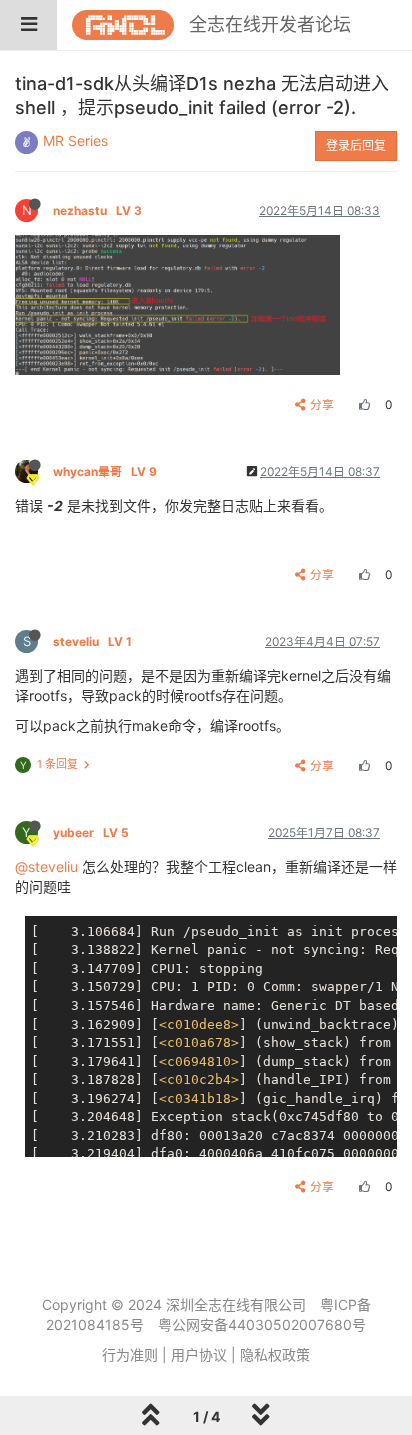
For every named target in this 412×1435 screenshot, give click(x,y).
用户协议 (199, 1354)
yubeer (91, 832)
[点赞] (362, 404)
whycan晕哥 (105, 471)
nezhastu (97, 210)
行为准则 (130, 1354)
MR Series (75, 140)
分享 (322, 404)
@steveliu (46, 866)
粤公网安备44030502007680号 (262, 1324)
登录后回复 (356, 145)
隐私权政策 (275, 1354)
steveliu (92, 641)
